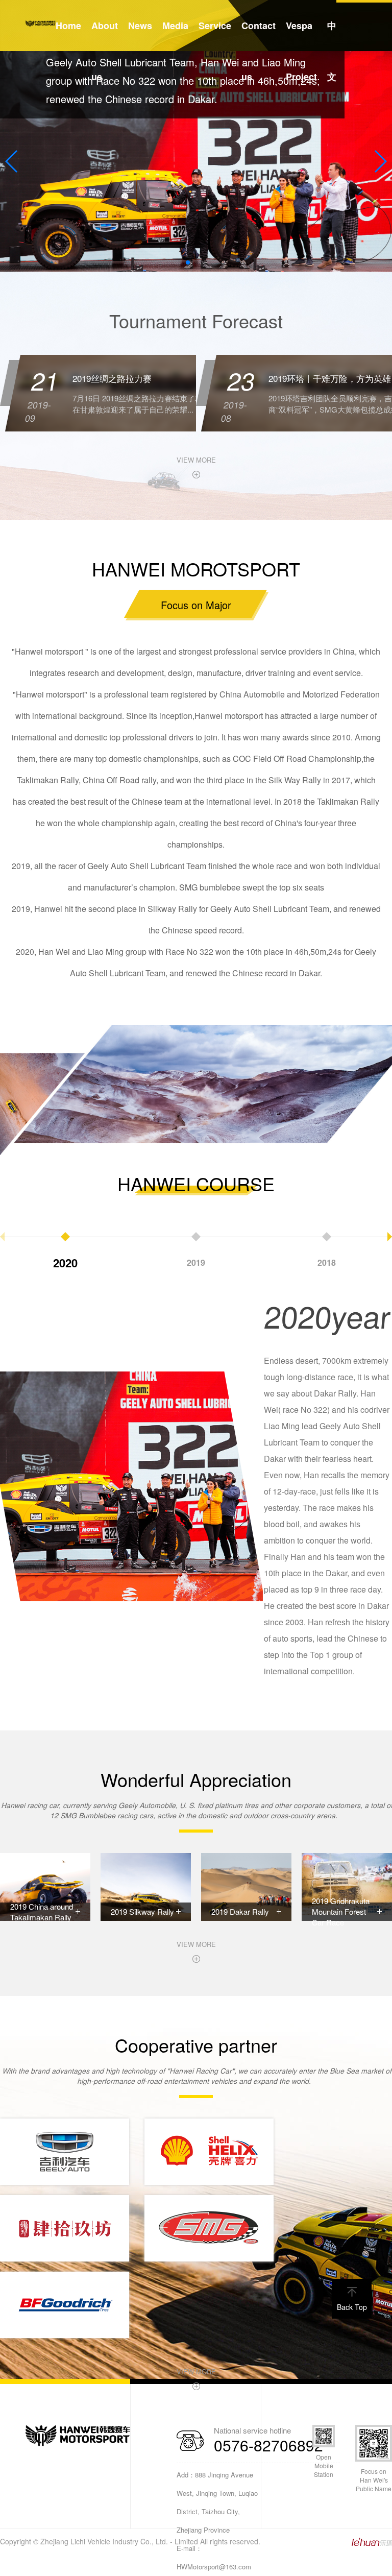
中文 (332, 51)
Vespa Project (301, 51)
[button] (188, 262)
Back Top (352, 2307)
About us (105, 51)
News (140, 26)
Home (68, 26)
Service (215, 26)
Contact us (259, 51)
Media (175, 26)
